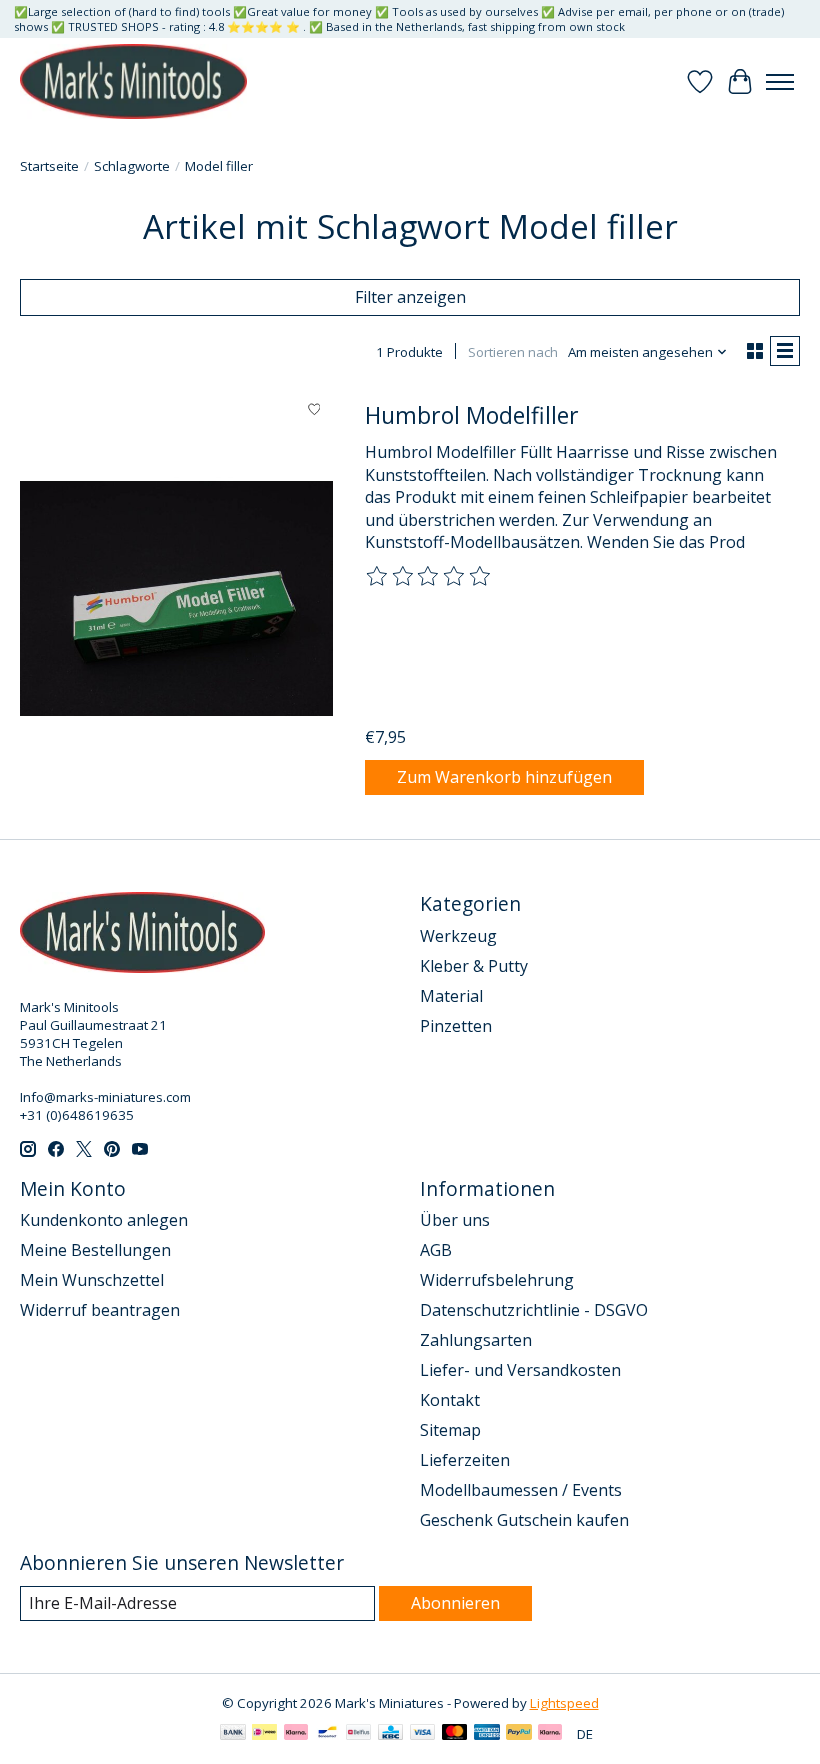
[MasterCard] (455, 1734)
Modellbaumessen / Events (521, 1490)
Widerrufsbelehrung (497, 1280)
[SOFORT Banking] (296, 1734)
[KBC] (390, 1734)
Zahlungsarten (476, 1340)
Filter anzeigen (410, 297)
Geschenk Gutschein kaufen (524, 1520)
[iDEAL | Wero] (264, 1734)
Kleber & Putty (474, 966)
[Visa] (423, 1734)
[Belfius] (358, 1734)
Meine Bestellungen (95, 1250)
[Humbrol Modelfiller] (176, 598)
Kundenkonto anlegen (104, 1220)
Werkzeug (458, 936)
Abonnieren (455, 1603)
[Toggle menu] (780, 82)
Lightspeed (564, 1703)
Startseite (49, 166)
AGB (436, 1250)
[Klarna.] (550, 1734)
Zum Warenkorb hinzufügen (504, 777)
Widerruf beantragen (100, 1310)
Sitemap (450, 1430)
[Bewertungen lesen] (429, 577)
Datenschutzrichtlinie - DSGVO (534, 1310)
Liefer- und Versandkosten (520, 1370)
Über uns (455, 1220)
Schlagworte (132, 166)
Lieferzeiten (465, 1460)
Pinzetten (456, 1026)
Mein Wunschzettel (92, 1280)
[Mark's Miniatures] (133, 81)
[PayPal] (519, 1734)
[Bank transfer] (233, 1734)
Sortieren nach (513, 352)
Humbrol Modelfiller (472, 415)
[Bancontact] (327, 1734)
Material (451, 996)
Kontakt (450, 1400)
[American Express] (487, 1734)
